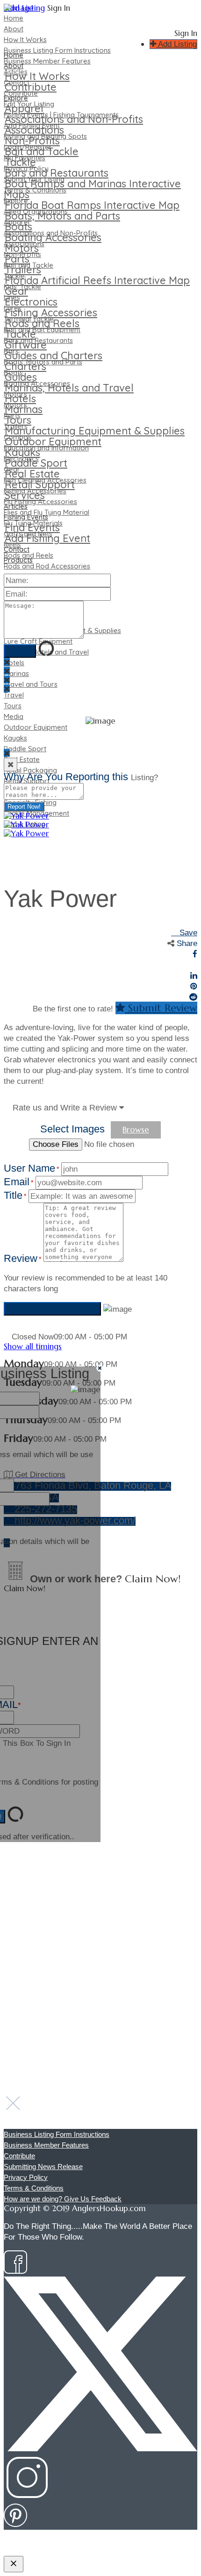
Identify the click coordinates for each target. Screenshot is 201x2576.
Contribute (21, 93)
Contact (17, 82)
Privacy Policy (26, 168)
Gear (12, 469)
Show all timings (33, 1346)
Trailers (16, 426)
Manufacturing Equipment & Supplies (95, 431)
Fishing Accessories (35, 491)
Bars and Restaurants (38, 340)
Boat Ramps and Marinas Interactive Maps (92, 189)
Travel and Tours (31, 684)
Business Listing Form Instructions (57, 50)
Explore (16, 201)
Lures (13, 308)
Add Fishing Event (32, 125)
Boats (13, 373)
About (14, 29)
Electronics (21, 459)
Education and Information (46, 448)
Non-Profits (22, 254)
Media (14, 716)
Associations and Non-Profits (51, 233)
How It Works (25, 39)
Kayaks (15, 738)
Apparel (17, 222)
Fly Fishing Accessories (40, 502)
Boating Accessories (37, 383)
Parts (12, 416)
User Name (31, 1168)
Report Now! (24, 807)
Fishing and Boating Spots (45, 136)
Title (15, 1195)
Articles (16, 72)
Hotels (14, 663)
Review (22, 1258)
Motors (15, 394)
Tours (13, 706)
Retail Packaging (30, 770)
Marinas (16, 673)
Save (187, 933)
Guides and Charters (54, 356)
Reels (12, 544)
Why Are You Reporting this (81, 777)
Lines (12, 297)
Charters (25, 366)
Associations (24, 244)
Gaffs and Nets (28, 534)
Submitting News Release (43, 2167)
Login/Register (28, 147)
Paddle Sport (25, 749)
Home (14, 18)
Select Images (72, 1129)
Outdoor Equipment (36, 727)
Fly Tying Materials (33, 523)
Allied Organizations (36, 211)
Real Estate (22, 759)
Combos (18, 437)
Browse (136, 1130)
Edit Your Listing (29, 104)
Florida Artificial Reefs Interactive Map (97, 280)
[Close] (11, 765)
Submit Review (161, 1008)
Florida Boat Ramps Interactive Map (92, 205)
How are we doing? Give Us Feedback (63, 2199)
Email (18, 1182)
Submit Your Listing (34, 179)
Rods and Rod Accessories (47, 566)
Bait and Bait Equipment (42, 330)
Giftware (26, 345)
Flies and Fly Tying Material (47, 512)
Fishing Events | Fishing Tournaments (61, 115)
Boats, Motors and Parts (43, 362)
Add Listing (176, 44)
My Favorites (25, 158)
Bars (11, 351)
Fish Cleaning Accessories (45, 480)
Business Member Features (47, 61)
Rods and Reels (29, 555)
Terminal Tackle (29, 319)
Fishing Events (26, 517)
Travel (14, 695)
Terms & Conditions (35, 190)
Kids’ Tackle (22, 287)
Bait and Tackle (29, 265)
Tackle (14, 276)
